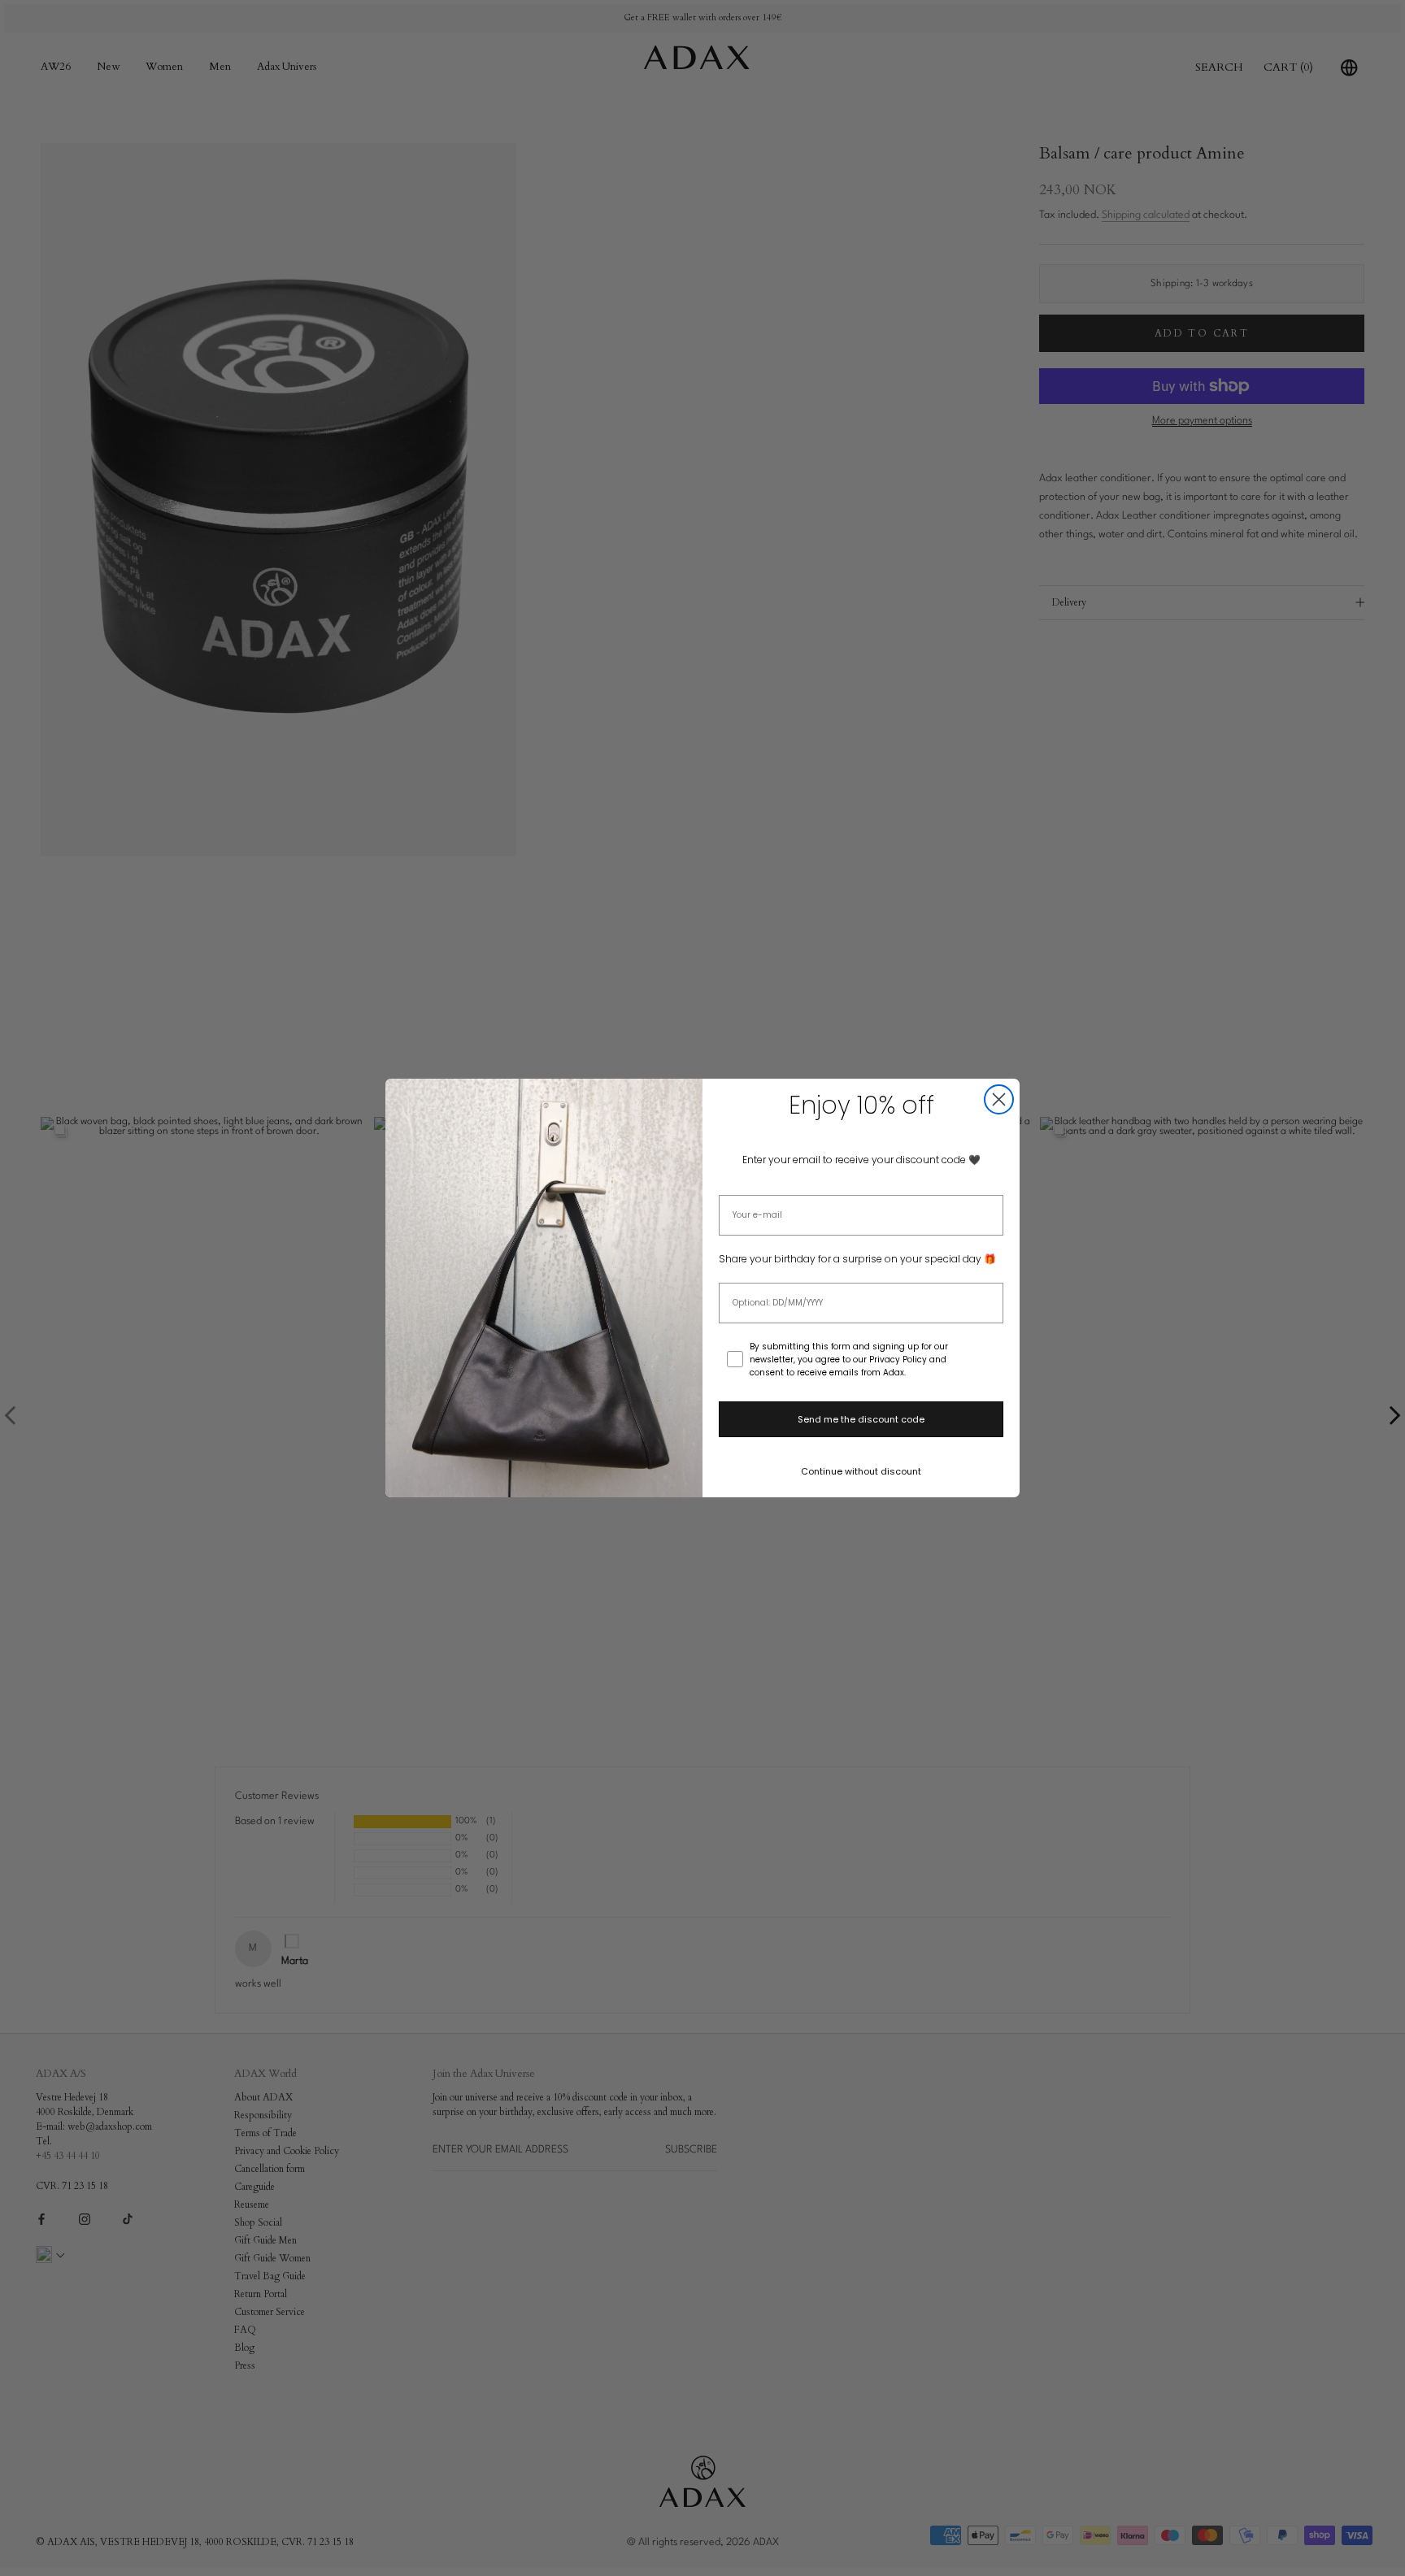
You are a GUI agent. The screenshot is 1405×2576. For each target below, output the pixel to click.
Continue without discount (861, 1471)
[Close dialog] (999, 1099)
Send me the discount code (861, 1419)
